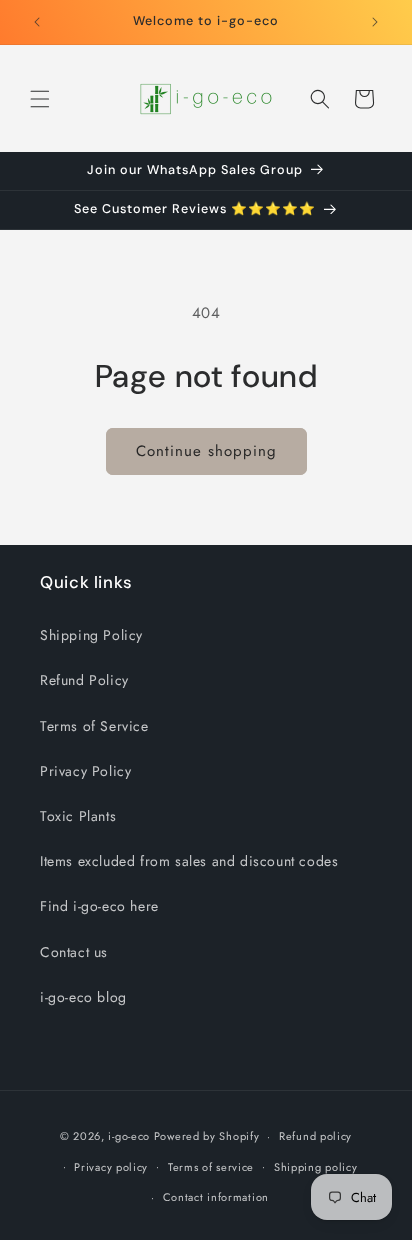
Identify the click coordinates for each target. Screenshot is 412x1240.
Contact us (74, 952)
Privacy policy (111, 1167)
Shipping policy (316, 1167)
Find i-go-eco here (99, 906)
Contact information (216, 1197)
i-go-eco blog (83, 997)
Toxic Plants (78, 816)
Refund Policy (84, 680)
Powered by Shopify (207, 1136)
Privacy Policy (85, 771)
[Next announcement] (375, 22)
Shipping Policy (91, 635)
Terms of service (211, 1167)
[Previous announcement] (37, 22)
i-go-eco (129, 1136)
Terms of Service (94, 726)
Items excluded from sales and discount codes (189, 861)
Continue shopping (206, 451)
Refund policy (315, 1136)
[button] (40, 99)
